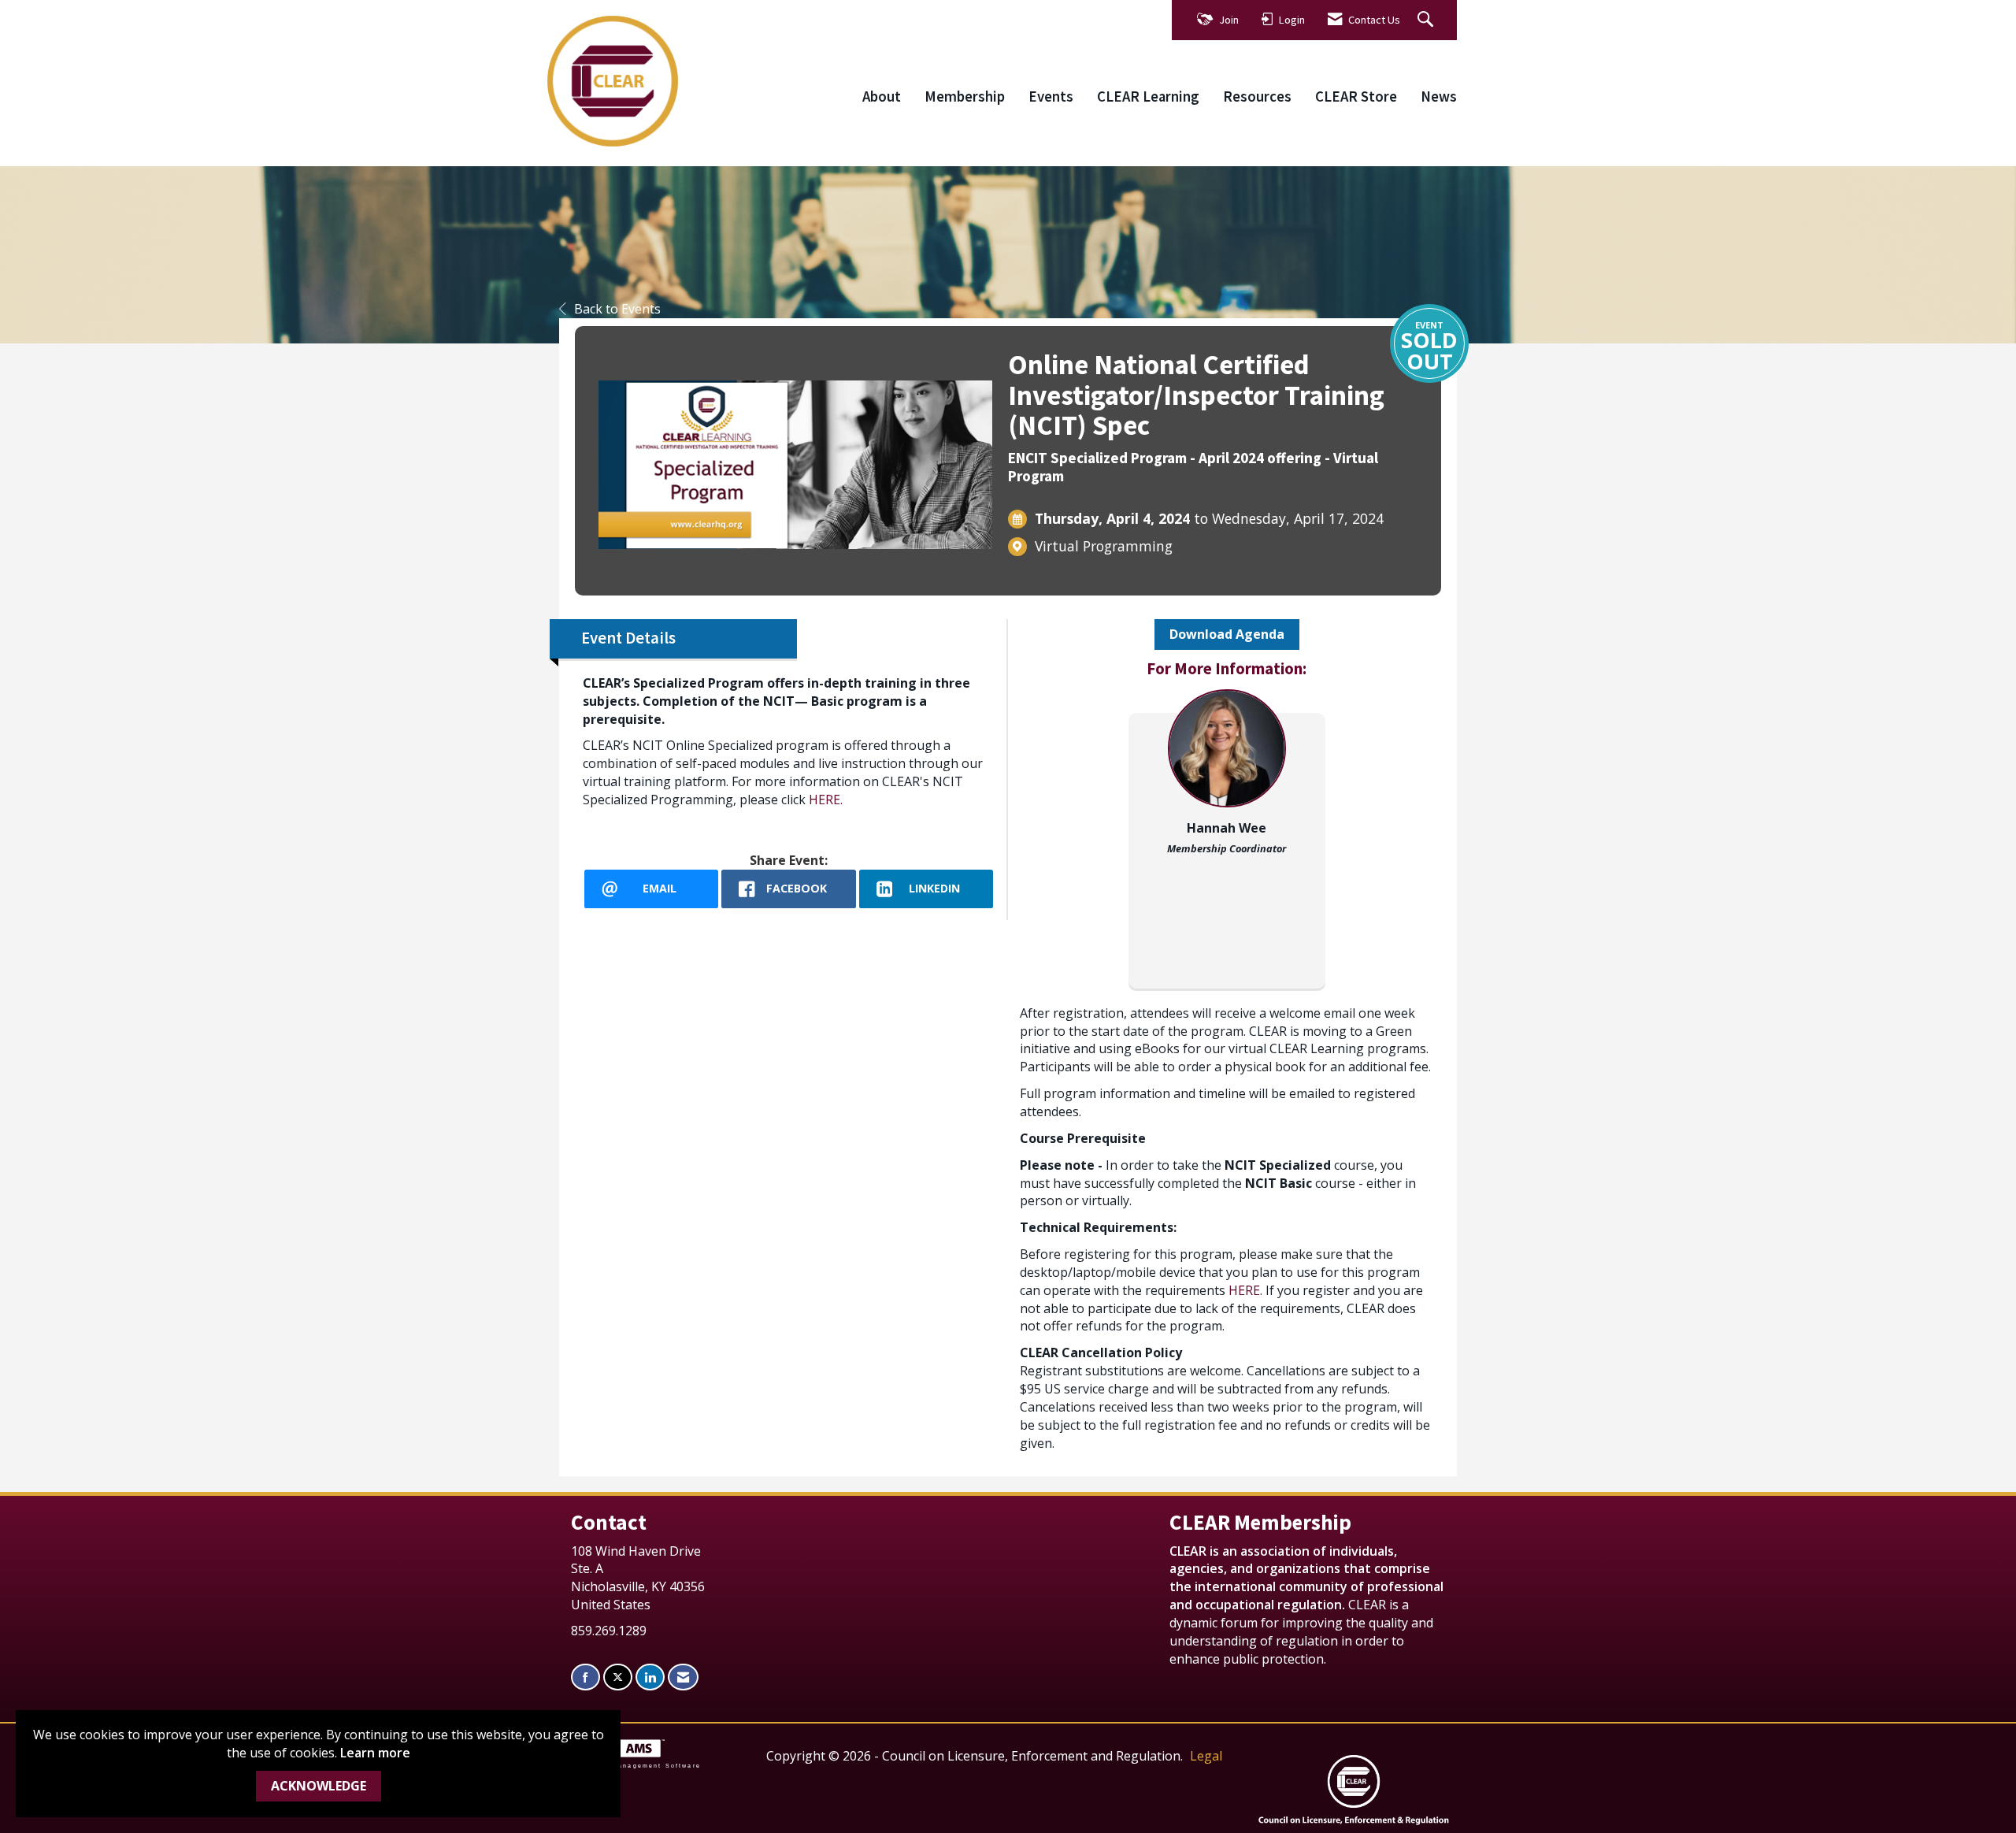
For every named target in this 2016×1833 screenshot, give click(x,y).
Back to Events (617, 309)
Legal (1206, 1756)
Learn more (375, 1753)
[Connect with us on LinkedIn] (650, 1677)
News (1439, 96)
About (882, 96)
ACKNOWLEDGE (319, 1786)
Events (1051, 96)
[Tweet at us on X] (618, 1677)
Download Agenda (1227, 634)
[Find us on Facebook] (586, 1677)
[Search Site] (1427, 20)
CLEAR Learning (1148, 96)
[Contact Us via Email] (683, 1677)
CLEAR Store (1356, 96)
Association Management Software (630, 1765)
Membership (965, 96)
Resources (1257, 96)
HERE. (826, 800)
